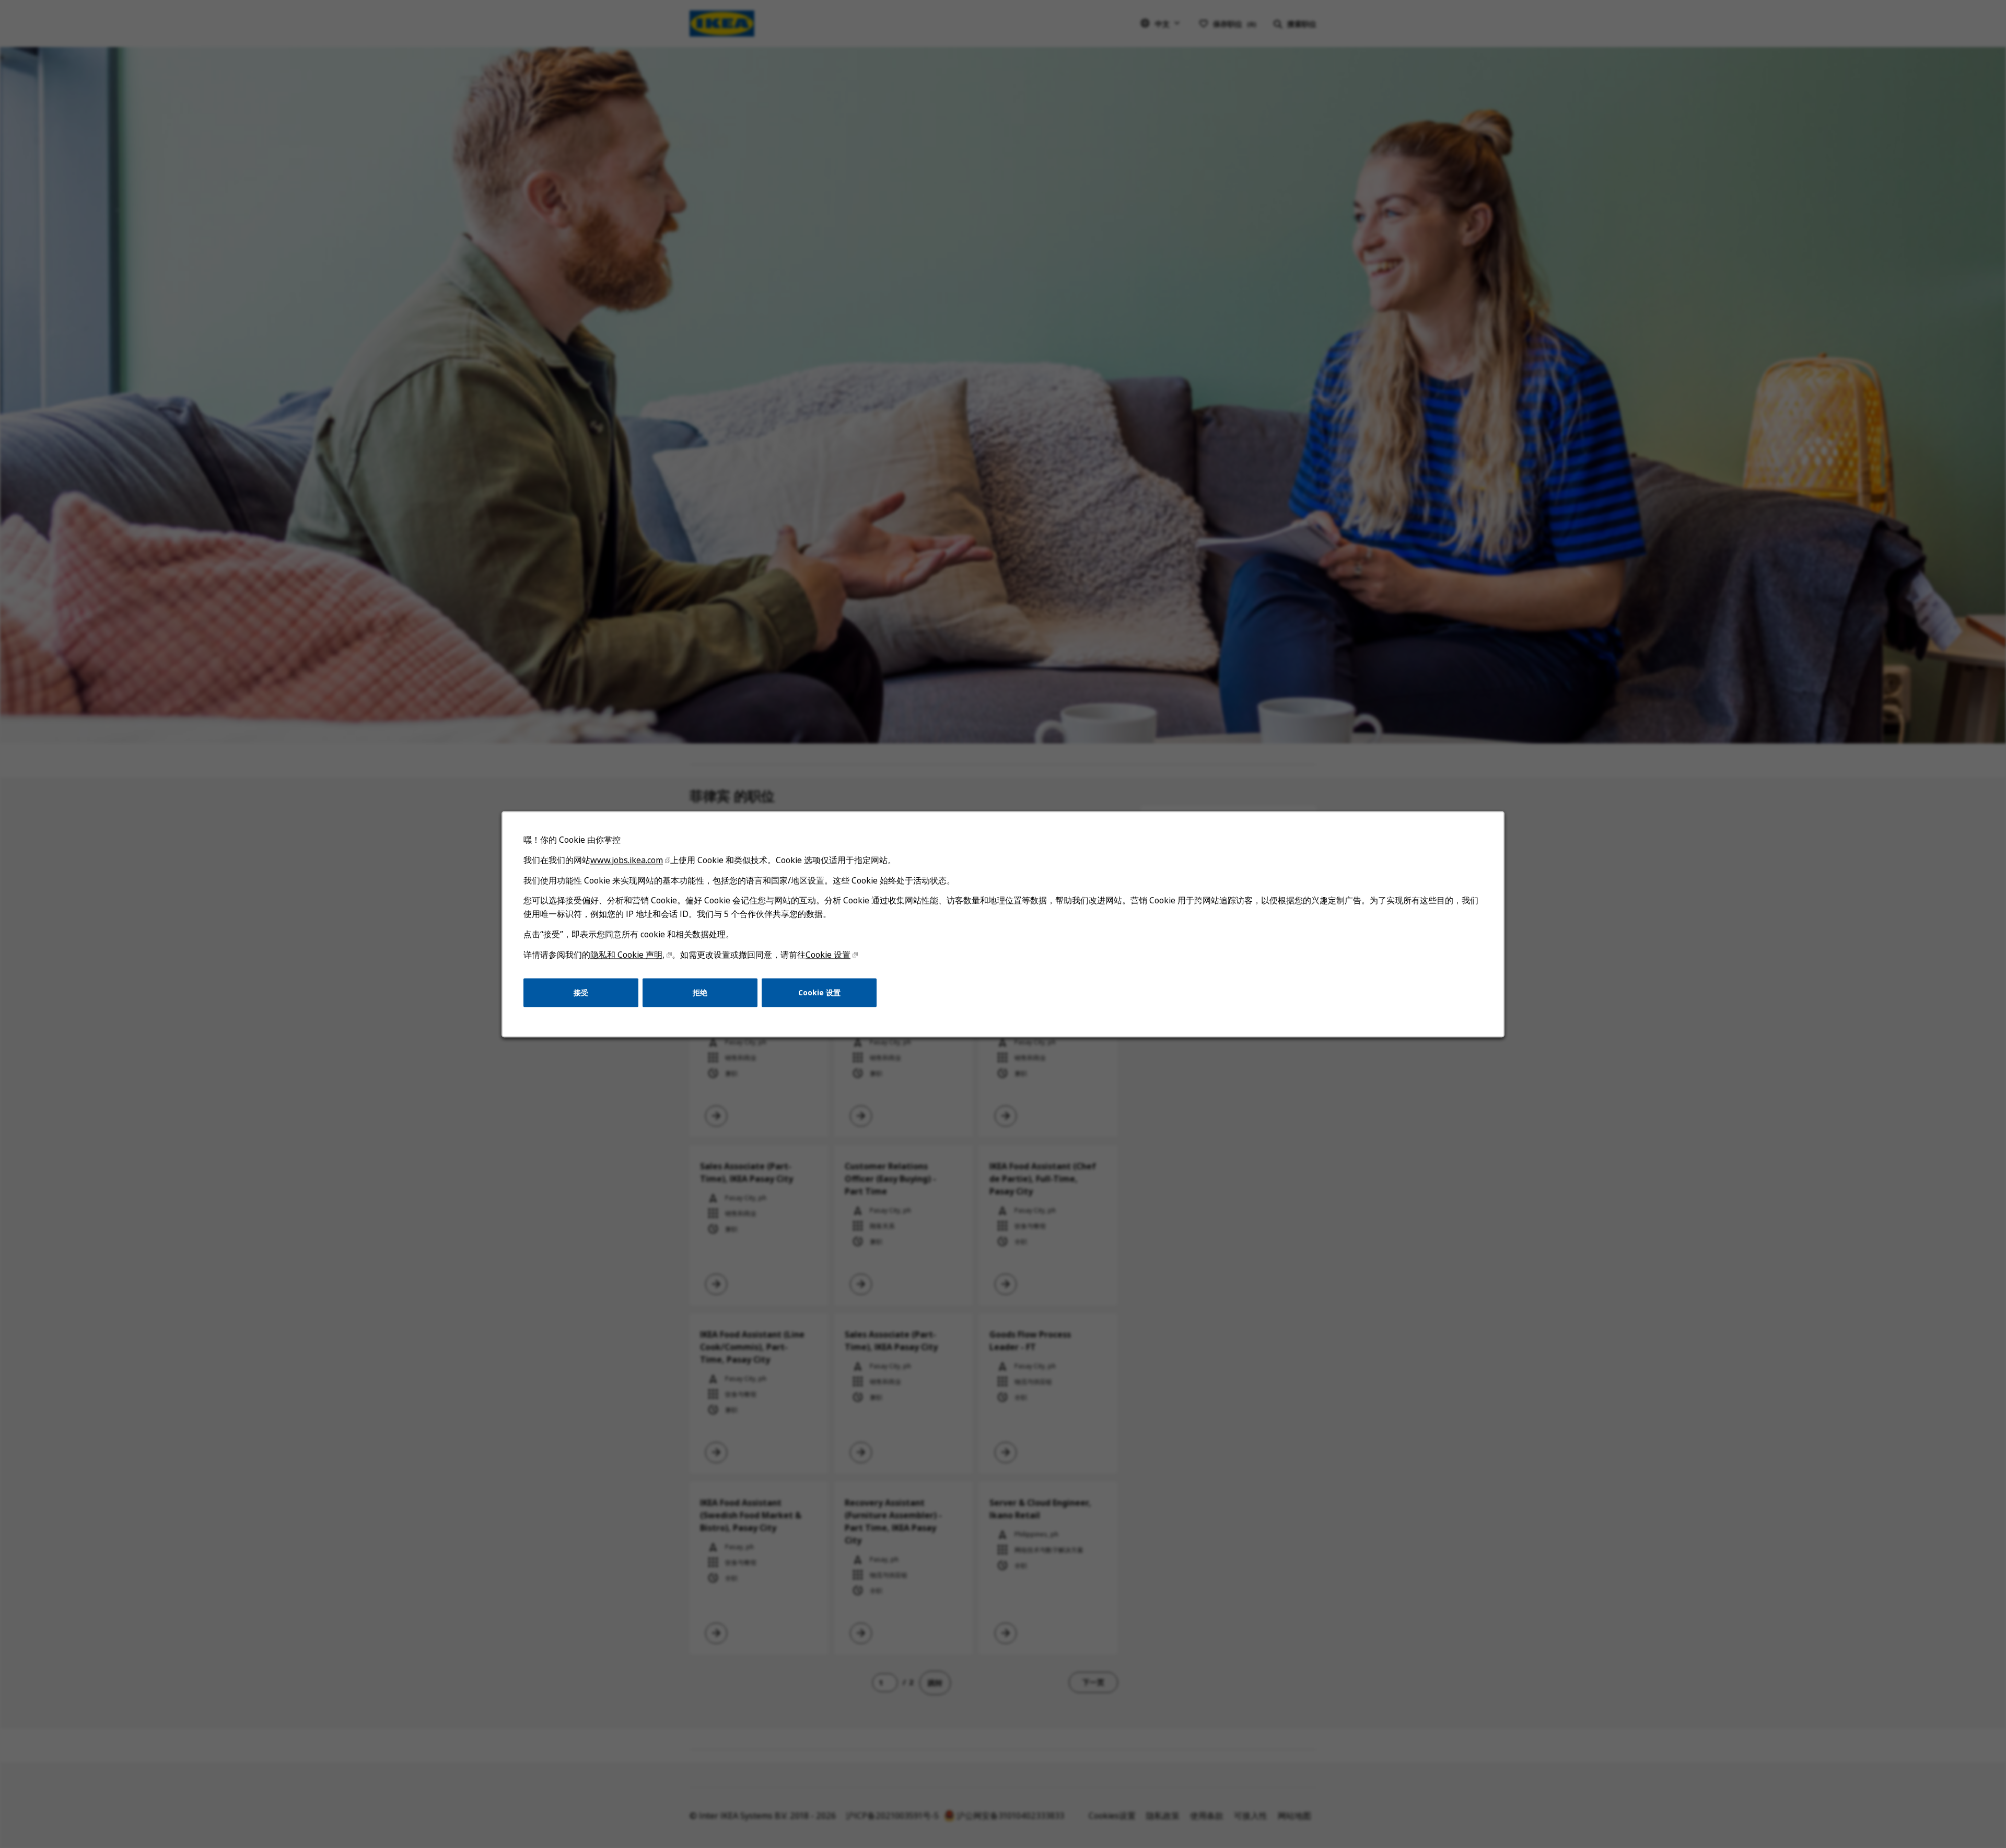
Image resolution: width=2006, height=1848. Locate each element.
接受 (581, 992)
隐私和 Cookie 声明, (627, 955)
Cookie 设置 (828, 955)
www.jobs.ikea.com (627, 860)
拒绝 (700, 992)
